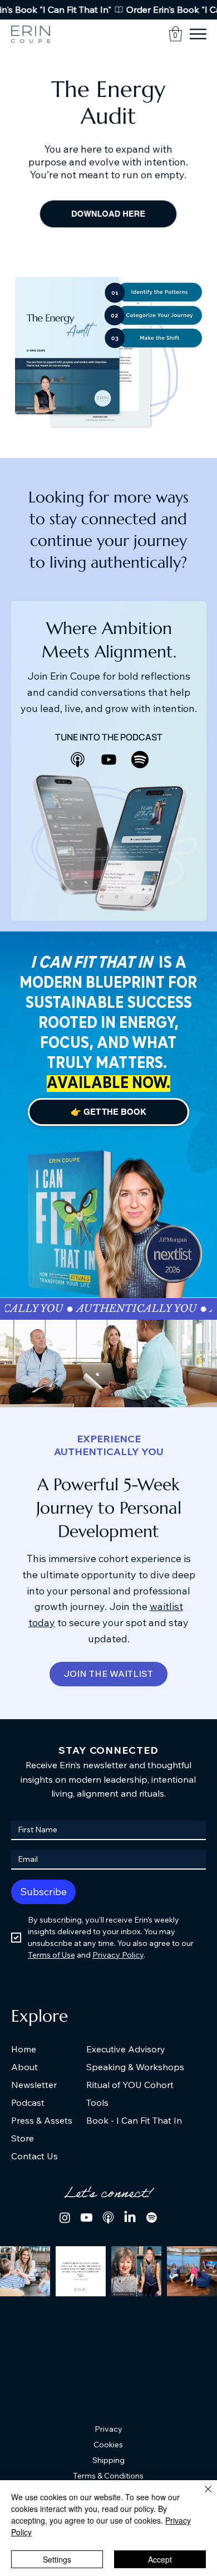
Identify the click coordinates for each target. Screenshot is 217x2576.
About (24, 2067)
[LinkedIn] (130, 2218)
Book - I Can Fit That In (134, 2120)
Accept (160, 2559)
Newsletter (34, 2085)
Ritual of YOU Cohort (130, 2085)
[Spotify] (152, 2218)
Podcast (28, 2102)
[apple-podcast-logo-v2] (78, 760)
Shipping (108, 2460)
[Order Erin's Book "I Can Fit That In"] (108, 10)
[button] (176, 34)
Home (24, 2049)
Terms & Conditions (108, 2476)
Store (23, 2138)
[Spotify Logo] (140, 760)
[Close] (201, 2496)
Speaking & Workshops (135, 2067)
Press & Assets (42, 2120)
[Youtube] (109, 760)
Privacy (108, 2429)
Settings (57, 2559)
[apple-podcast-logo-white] (108, 2218)
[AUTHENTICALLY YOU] (108, 1309)
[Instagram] (65, 2218)
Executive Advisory (126, 2049)
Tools (97, 2102)
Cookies (108, 2445)
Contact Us (34, 2156)
